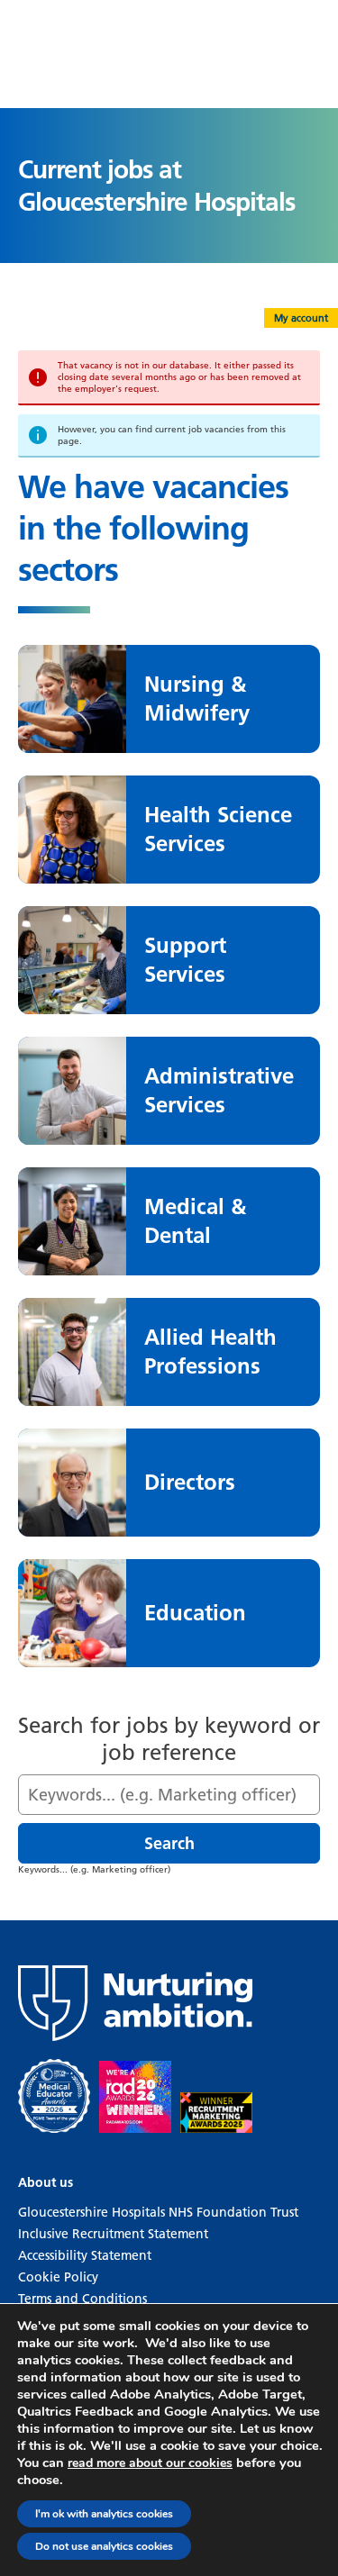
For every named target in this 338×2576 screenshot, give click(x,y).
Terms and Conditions (82, 2299)
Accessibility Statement (85, 2255)
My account (301, 318)
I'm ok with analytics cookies (104, 2514)
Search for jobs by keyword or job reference (169, 1739)
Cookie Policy (58, 2277)
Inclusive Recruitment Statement (113, 2234)
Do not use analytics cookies (104, 2546)
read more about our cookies (150, 2463)
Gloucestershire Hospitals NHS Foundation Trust (158, 2212)
